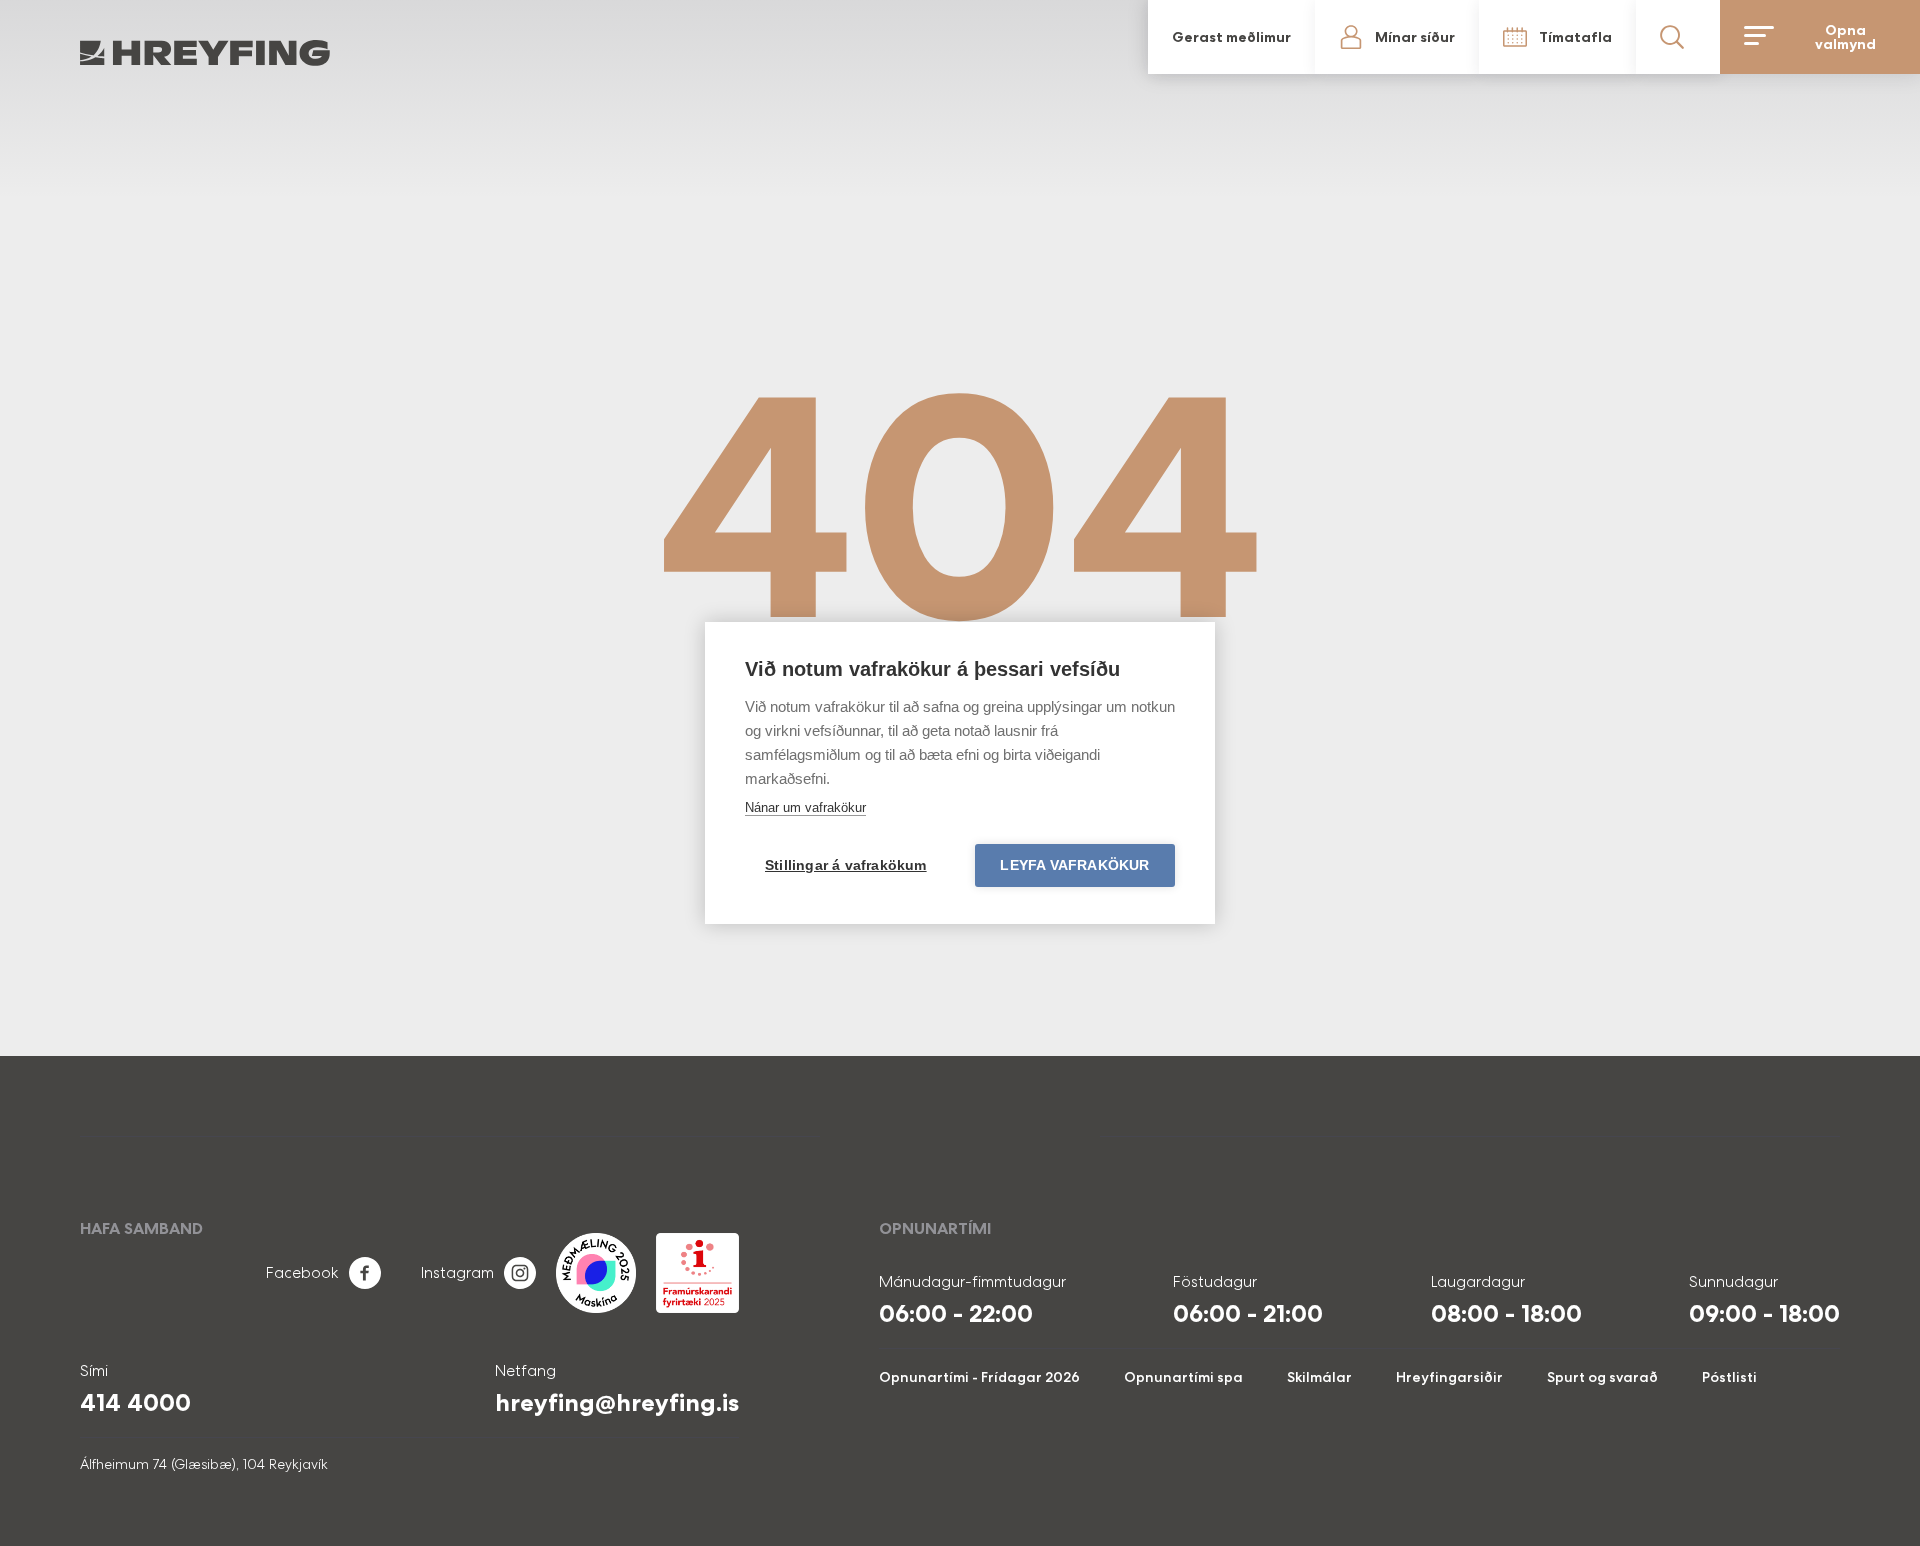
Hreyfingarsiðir (1449, 1377)
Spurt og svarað (1602, 1377)
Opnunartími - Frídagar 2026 (979, 1377)
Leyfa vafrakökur (1074, 865)
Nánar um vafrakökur (805, 807)
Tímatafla (1575, 37)
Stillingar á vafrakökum (846, 865)
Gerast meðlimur (1231, 37)
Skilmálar (1319, 1377)
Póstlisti (1729, 1377)
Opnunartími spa (1183, 1377)
